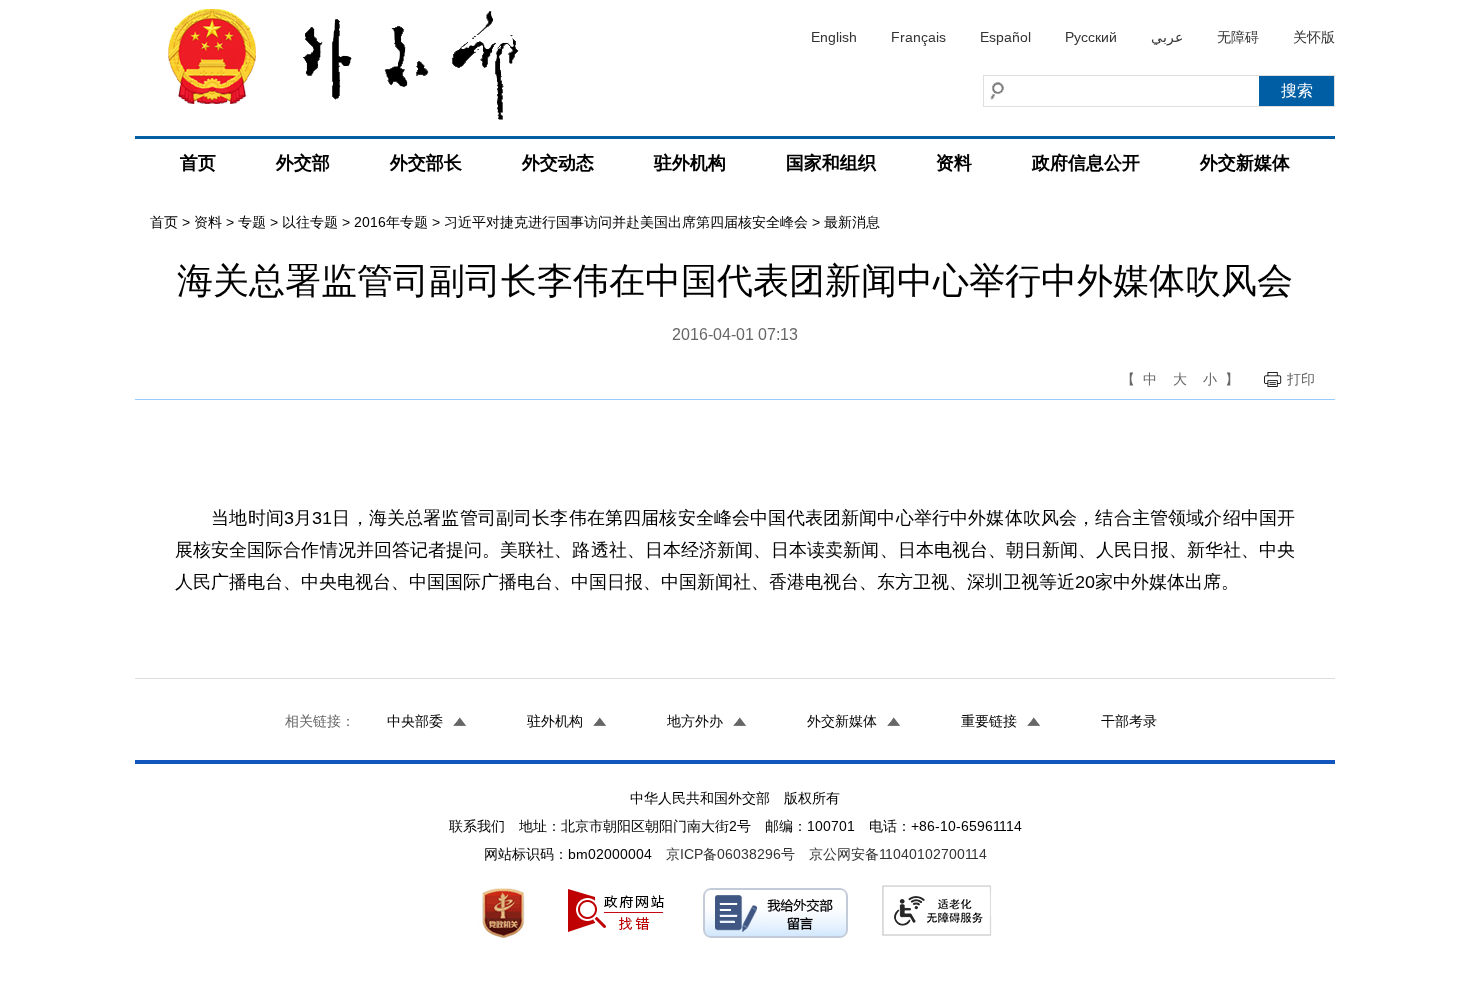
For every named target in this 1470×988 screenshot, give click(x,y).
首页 (198, 163)
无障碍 (1238, 37)
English (834, 37)
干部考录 (1129, 721)
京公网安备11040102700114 (898, 854)
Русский (1091, 37)
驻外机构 (690, 163)
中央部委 (415, 721)
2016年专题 (391, 222)
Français (918, 37)
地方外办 (695, 721)
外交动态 (558, 163)
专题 (252, 222)
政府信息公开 (1086, 163)
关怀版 (1314, 37)
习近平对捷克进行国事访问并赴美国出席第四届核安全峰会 (626, 222)
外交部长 (426, 163)
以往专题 (310, 222)
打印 (1301, 379)
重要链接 (989, 721)
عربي (1167, 37)
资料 (954, 163)
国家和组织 (831, 163)
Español (1005, 37)
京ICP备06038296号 (730, 854)
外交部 (303, 163)
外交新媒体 (1245, 163)
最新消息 (852, 222)
